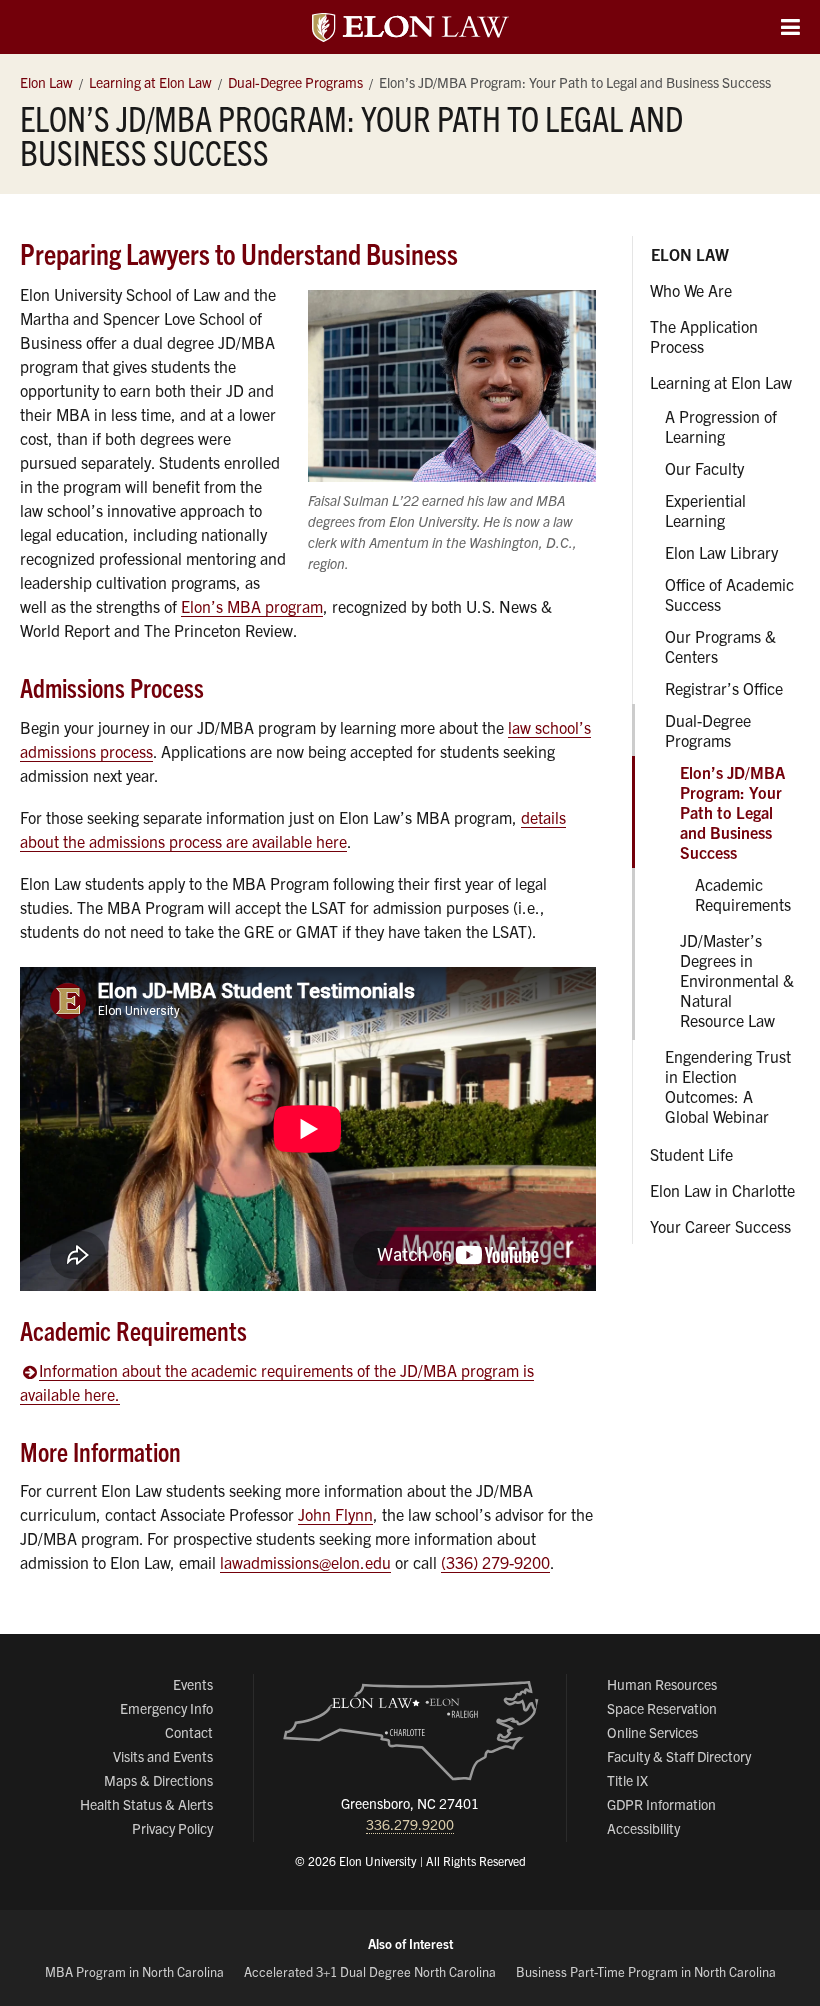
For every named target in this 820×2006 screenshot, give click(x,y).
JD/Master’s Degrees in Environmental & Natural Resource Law (737, 980)
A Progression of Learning (721, 426)
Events (193, 1684)
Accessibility (643, 1828)
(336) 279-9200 (495, 1562)
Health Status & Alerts (146, 1804)
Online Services (652, 1732)
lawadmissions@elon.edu (305, 1562)
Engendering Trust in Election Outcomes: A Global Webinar (728, 1086)
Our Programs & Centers (720, 646)
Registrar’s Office (724, 688)
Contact (189, 1732)
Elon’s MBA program (252, 606)
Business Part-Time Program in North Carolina (646, 1971)
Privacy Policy (172, 1828)
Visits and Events (163, 1756)
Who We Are (691, 290)
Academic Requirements (743, 894)
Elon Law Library (721, 552)
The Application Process (704, 336)
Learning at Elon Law (721, 382)
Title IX (627, 1780)
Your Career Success (720, 1226)
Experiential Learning (705, 510)
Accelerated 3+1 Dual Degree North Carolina (370, 1971)
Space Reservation (662, 1708)
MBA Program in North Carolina (134, 1971)
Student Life (691, 1154)
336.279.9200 (410, 1824)
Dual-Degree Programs (708, 730)
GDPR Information (661, 1804)
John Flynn (335, 1514)
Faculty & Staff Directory (679, 1756)
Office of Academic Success (729, 594)
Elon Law (690, 254)
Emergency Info (166, 1708)
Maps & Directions (158, 1780)
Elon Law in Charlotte (722, 1190)
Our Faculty (704, 468)
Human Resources (662, 1684)
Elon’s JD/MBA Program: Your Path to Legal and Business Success (732, 812)
